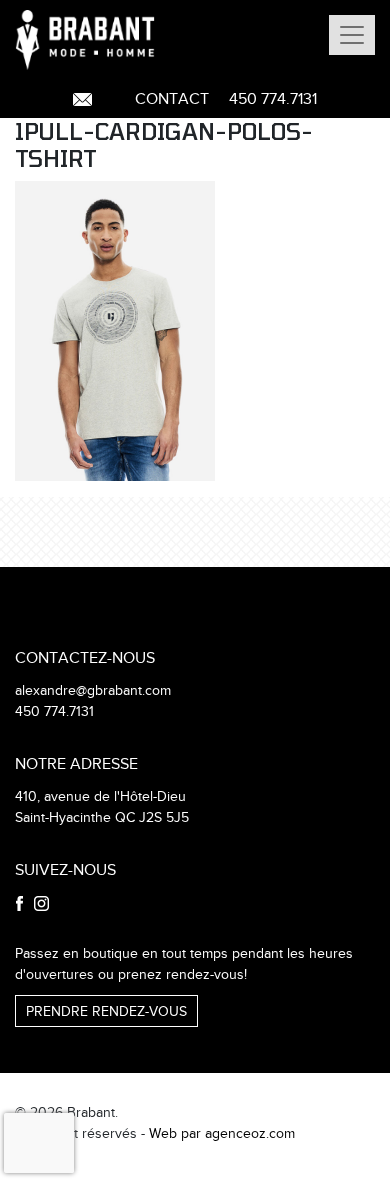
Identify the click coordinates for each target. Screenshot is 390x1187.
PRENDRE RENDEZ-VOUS (106, 1012)
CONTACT (172, 99)
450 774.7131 (273, 99)
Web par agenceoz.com (222, 1134)
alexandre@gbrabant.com (93, 691)
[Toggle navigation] (352, 35)
